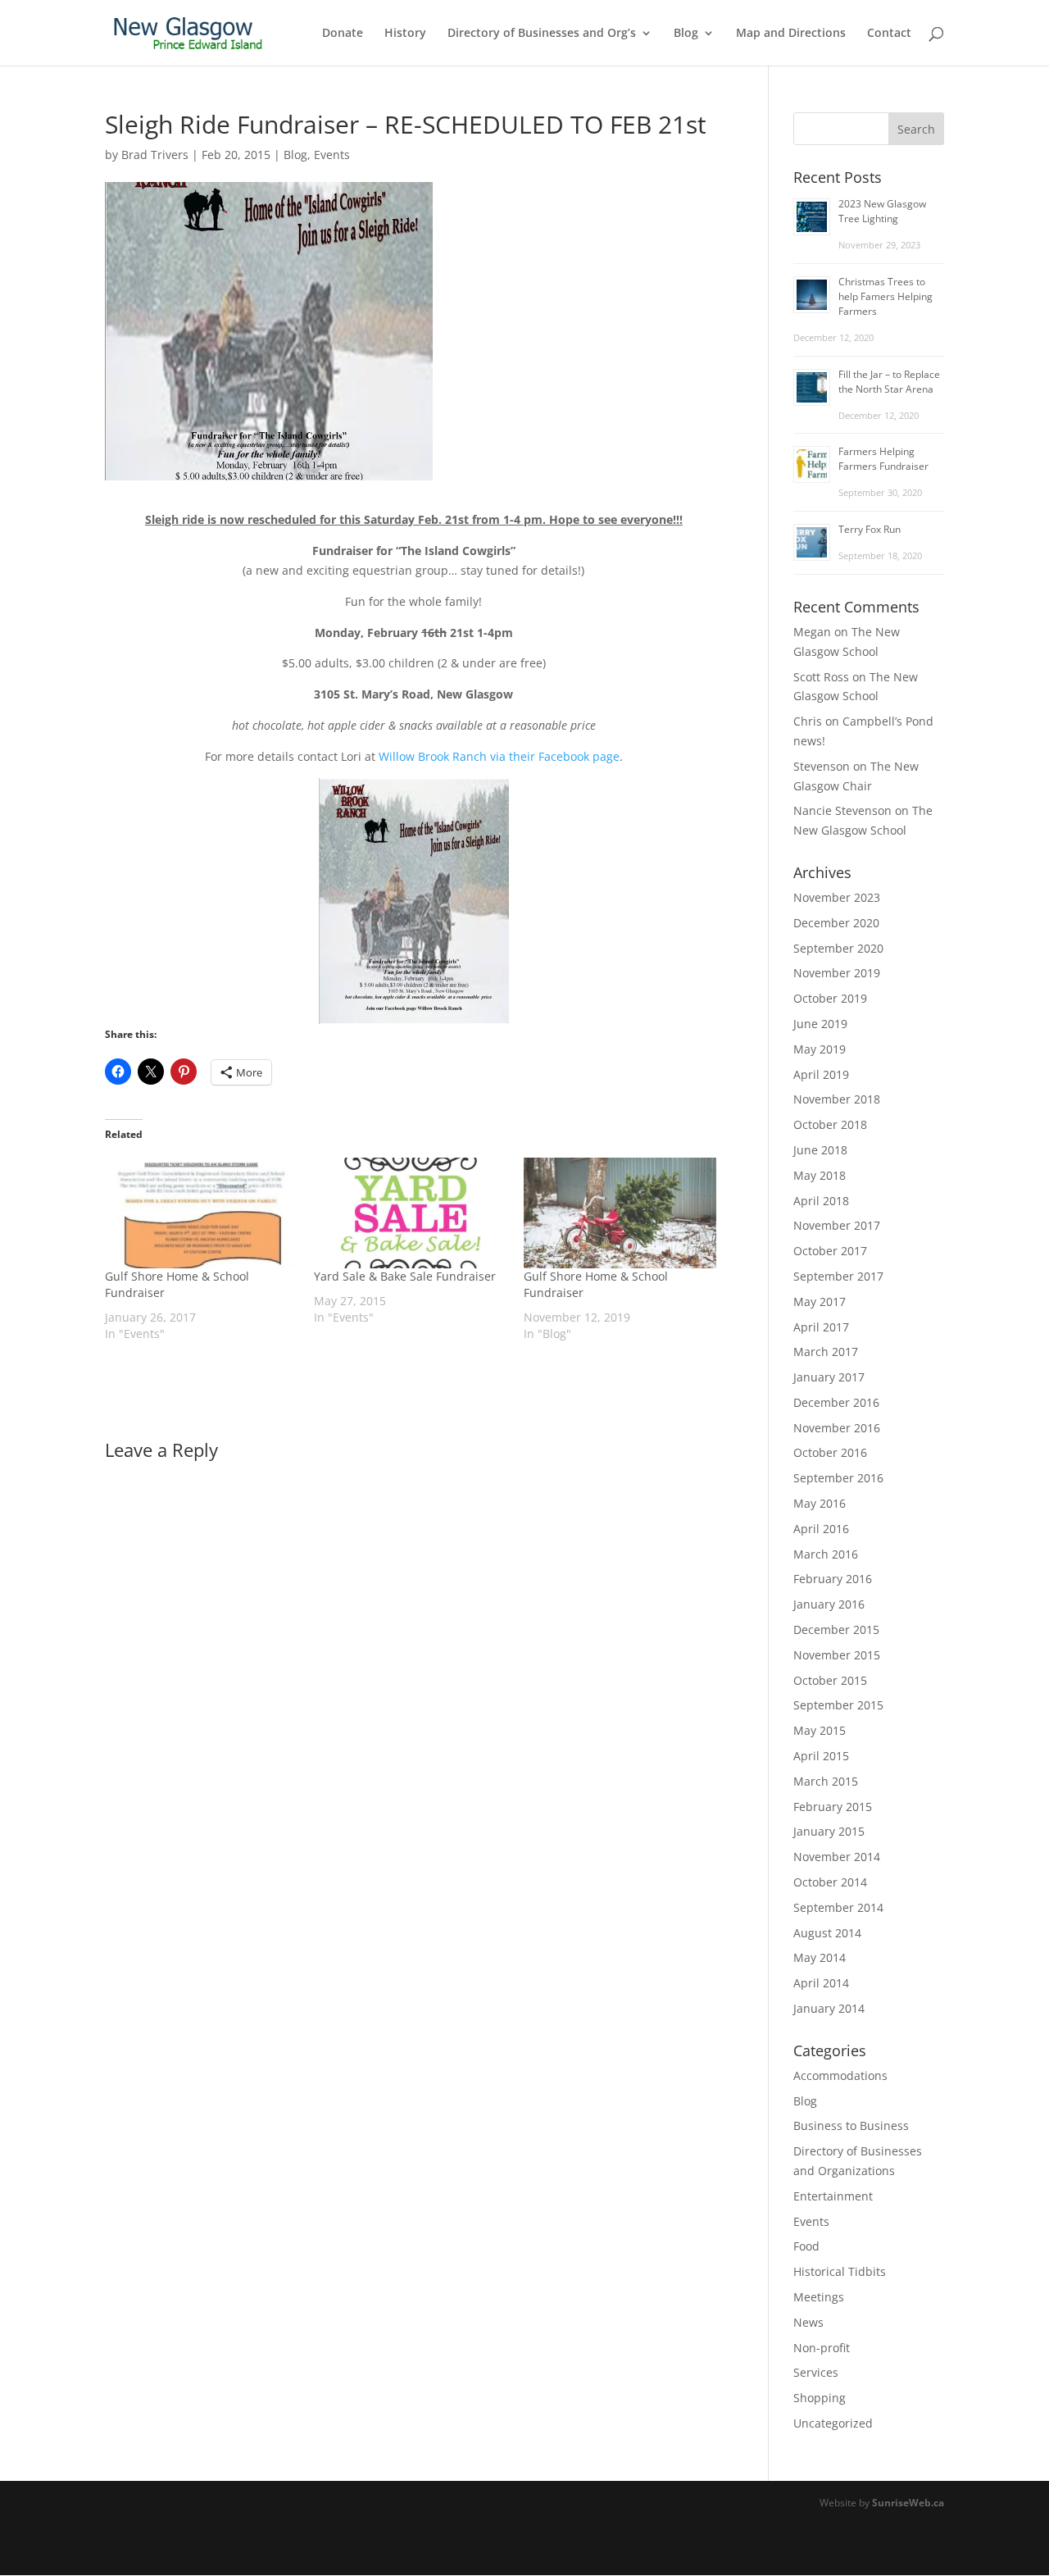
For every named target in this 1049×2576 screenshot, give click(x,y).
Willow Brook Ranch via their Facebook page (499, 756)
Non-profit (822, 2348)
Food (806, 2246)
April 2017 (821, 1327)
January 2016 (829, 1604)
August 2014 (827, 1933)
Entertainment (833, 2196)
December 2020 (836, 923)
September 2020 (838, 948)
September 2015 (838, 1705)
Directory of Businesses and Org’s (542, 34)
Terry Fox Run (870, 529)
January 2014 (829, 2008)
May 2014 (820, 1957)
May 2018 (820, 1175)
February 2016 (833, 1579)
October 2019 (830, 998)
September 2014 (838, 1907)
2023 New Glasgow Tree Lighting (882, 211)
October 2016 (830, 1452)
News (808, 2322)
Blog (686, 34)
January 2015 (829, 1831)
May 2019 (820, 1049)
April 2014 (821, 1983)
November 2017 (837, 1225)
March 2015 (826, 1781)
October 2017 (830, 1251)
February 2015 (833, 1807)
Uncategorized (833, 2423)
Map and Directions (791, 34)
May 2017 (820, 1302)
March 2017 (826, 1352)
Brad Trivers (155, 155)
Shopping (820, 2398)
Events (332, 155)
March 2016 (826, 1554)
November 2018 (837, 1099)
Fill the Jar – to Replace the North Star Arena (889, 382)
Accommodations (840, 2075)
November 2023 (837, 897)
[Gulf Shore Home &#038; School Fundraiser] (201, 1213)
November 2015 (837, 1655)
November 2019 (837, 973)
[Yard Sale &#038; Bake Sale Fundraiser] (410, 1213)
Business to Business (851, 2125)
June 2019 (820, 1024)
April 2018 (821, 1201)
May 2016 (820, 1503)
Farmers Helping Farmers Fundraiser (883, 459)
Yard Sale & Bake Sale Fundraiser (405, 1276)
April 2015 (821, 1756)
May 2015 (820, 1730)
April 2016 (821, 1529)
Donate (343, 34)
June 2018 (820, 1150)
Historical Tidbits (840, 2271)
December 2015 (836, 1629)
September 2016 (838, 1478)
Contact (889, 34)
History (405, 34)
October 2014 (830, 1882)
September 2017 (838, 1276)
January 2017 (829, 1377)
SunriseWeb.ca (908, 2503)
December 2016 (836, 1402)
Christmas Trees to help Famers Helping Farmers (886, 296)
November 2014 (837, 1857)
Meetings (819, 2297)
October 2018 (830, 1124)
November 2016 (837, 1428)
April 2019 (821, 1074)
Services (816, 2372)
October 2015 (830, 1680)
